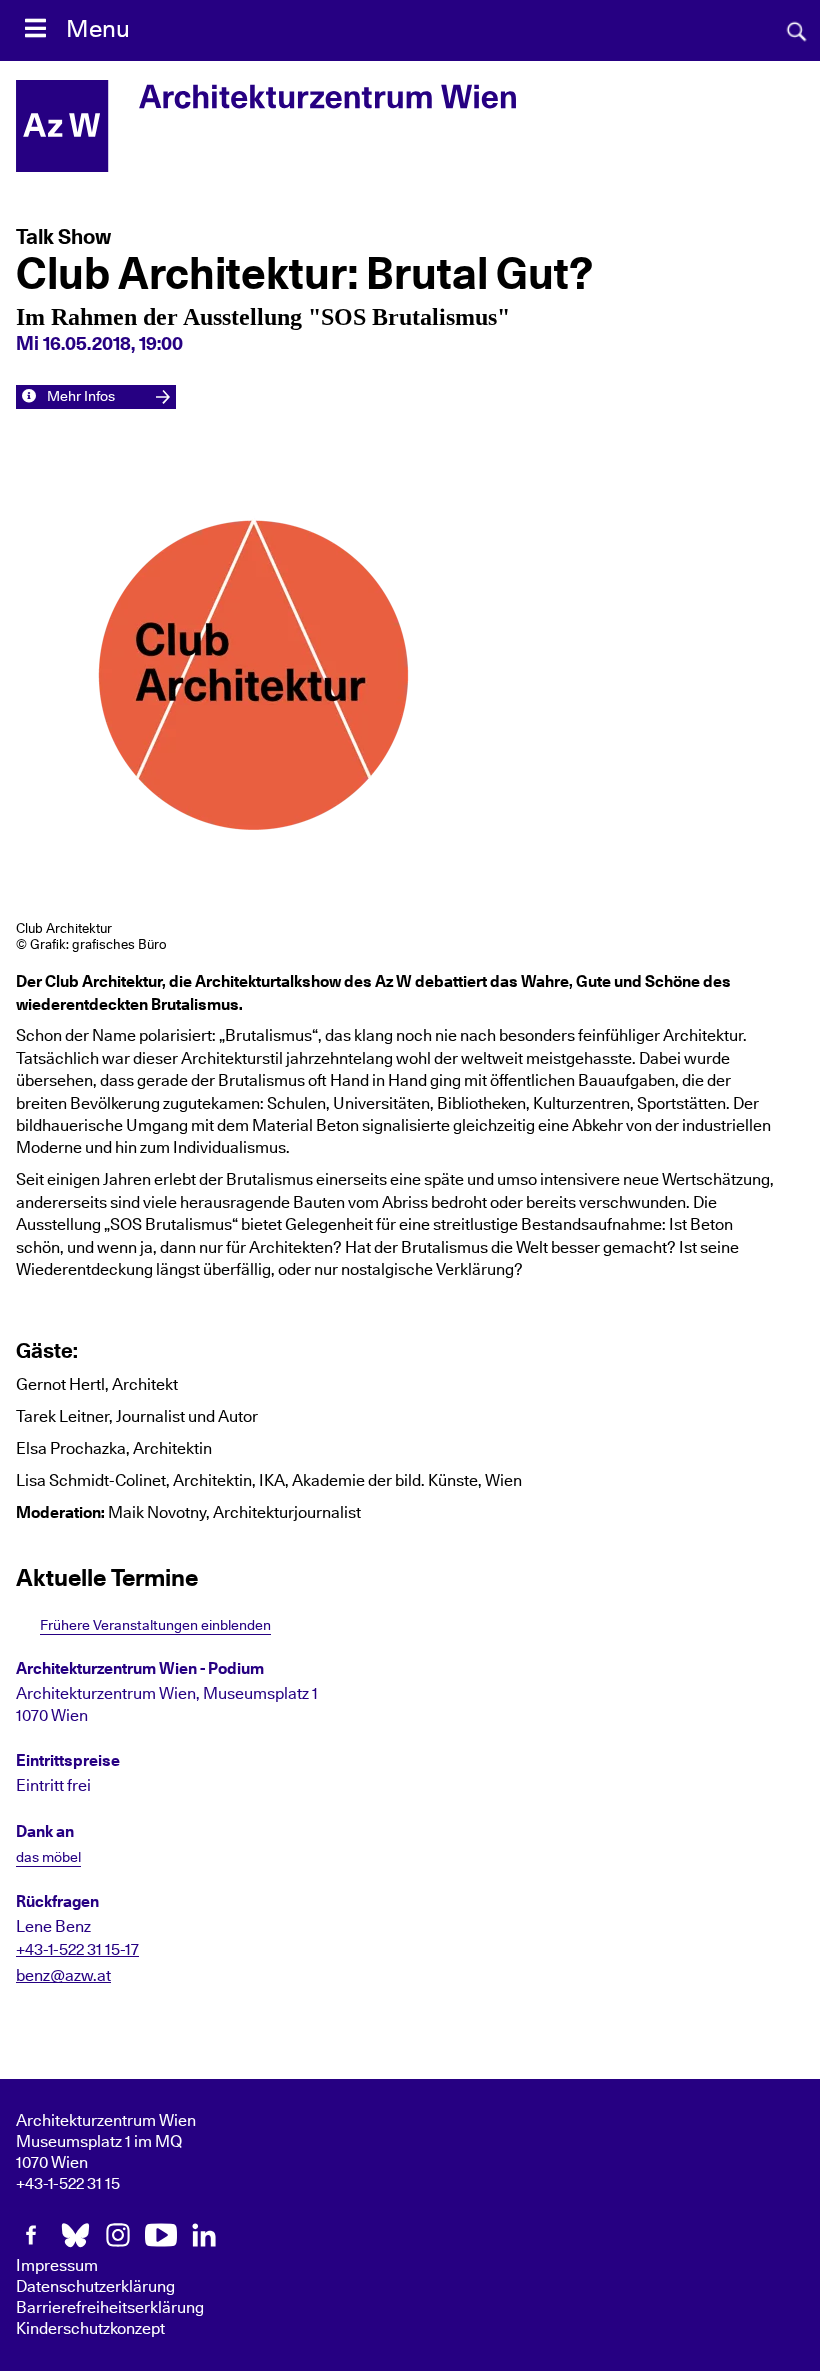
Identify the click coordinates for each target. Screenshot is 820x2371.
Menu (98, 30)
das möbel (48, 1858)
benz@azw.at (63, 1976)
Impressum (57, 2266)
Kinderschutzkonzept (90, 2329)
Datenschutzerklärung (95, 2287)
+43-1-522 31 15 (68, 2184)
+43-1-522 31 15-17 (77, 1950)
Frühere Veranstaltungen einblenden (155, 1625)
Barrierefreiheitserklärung (110, 2308)
